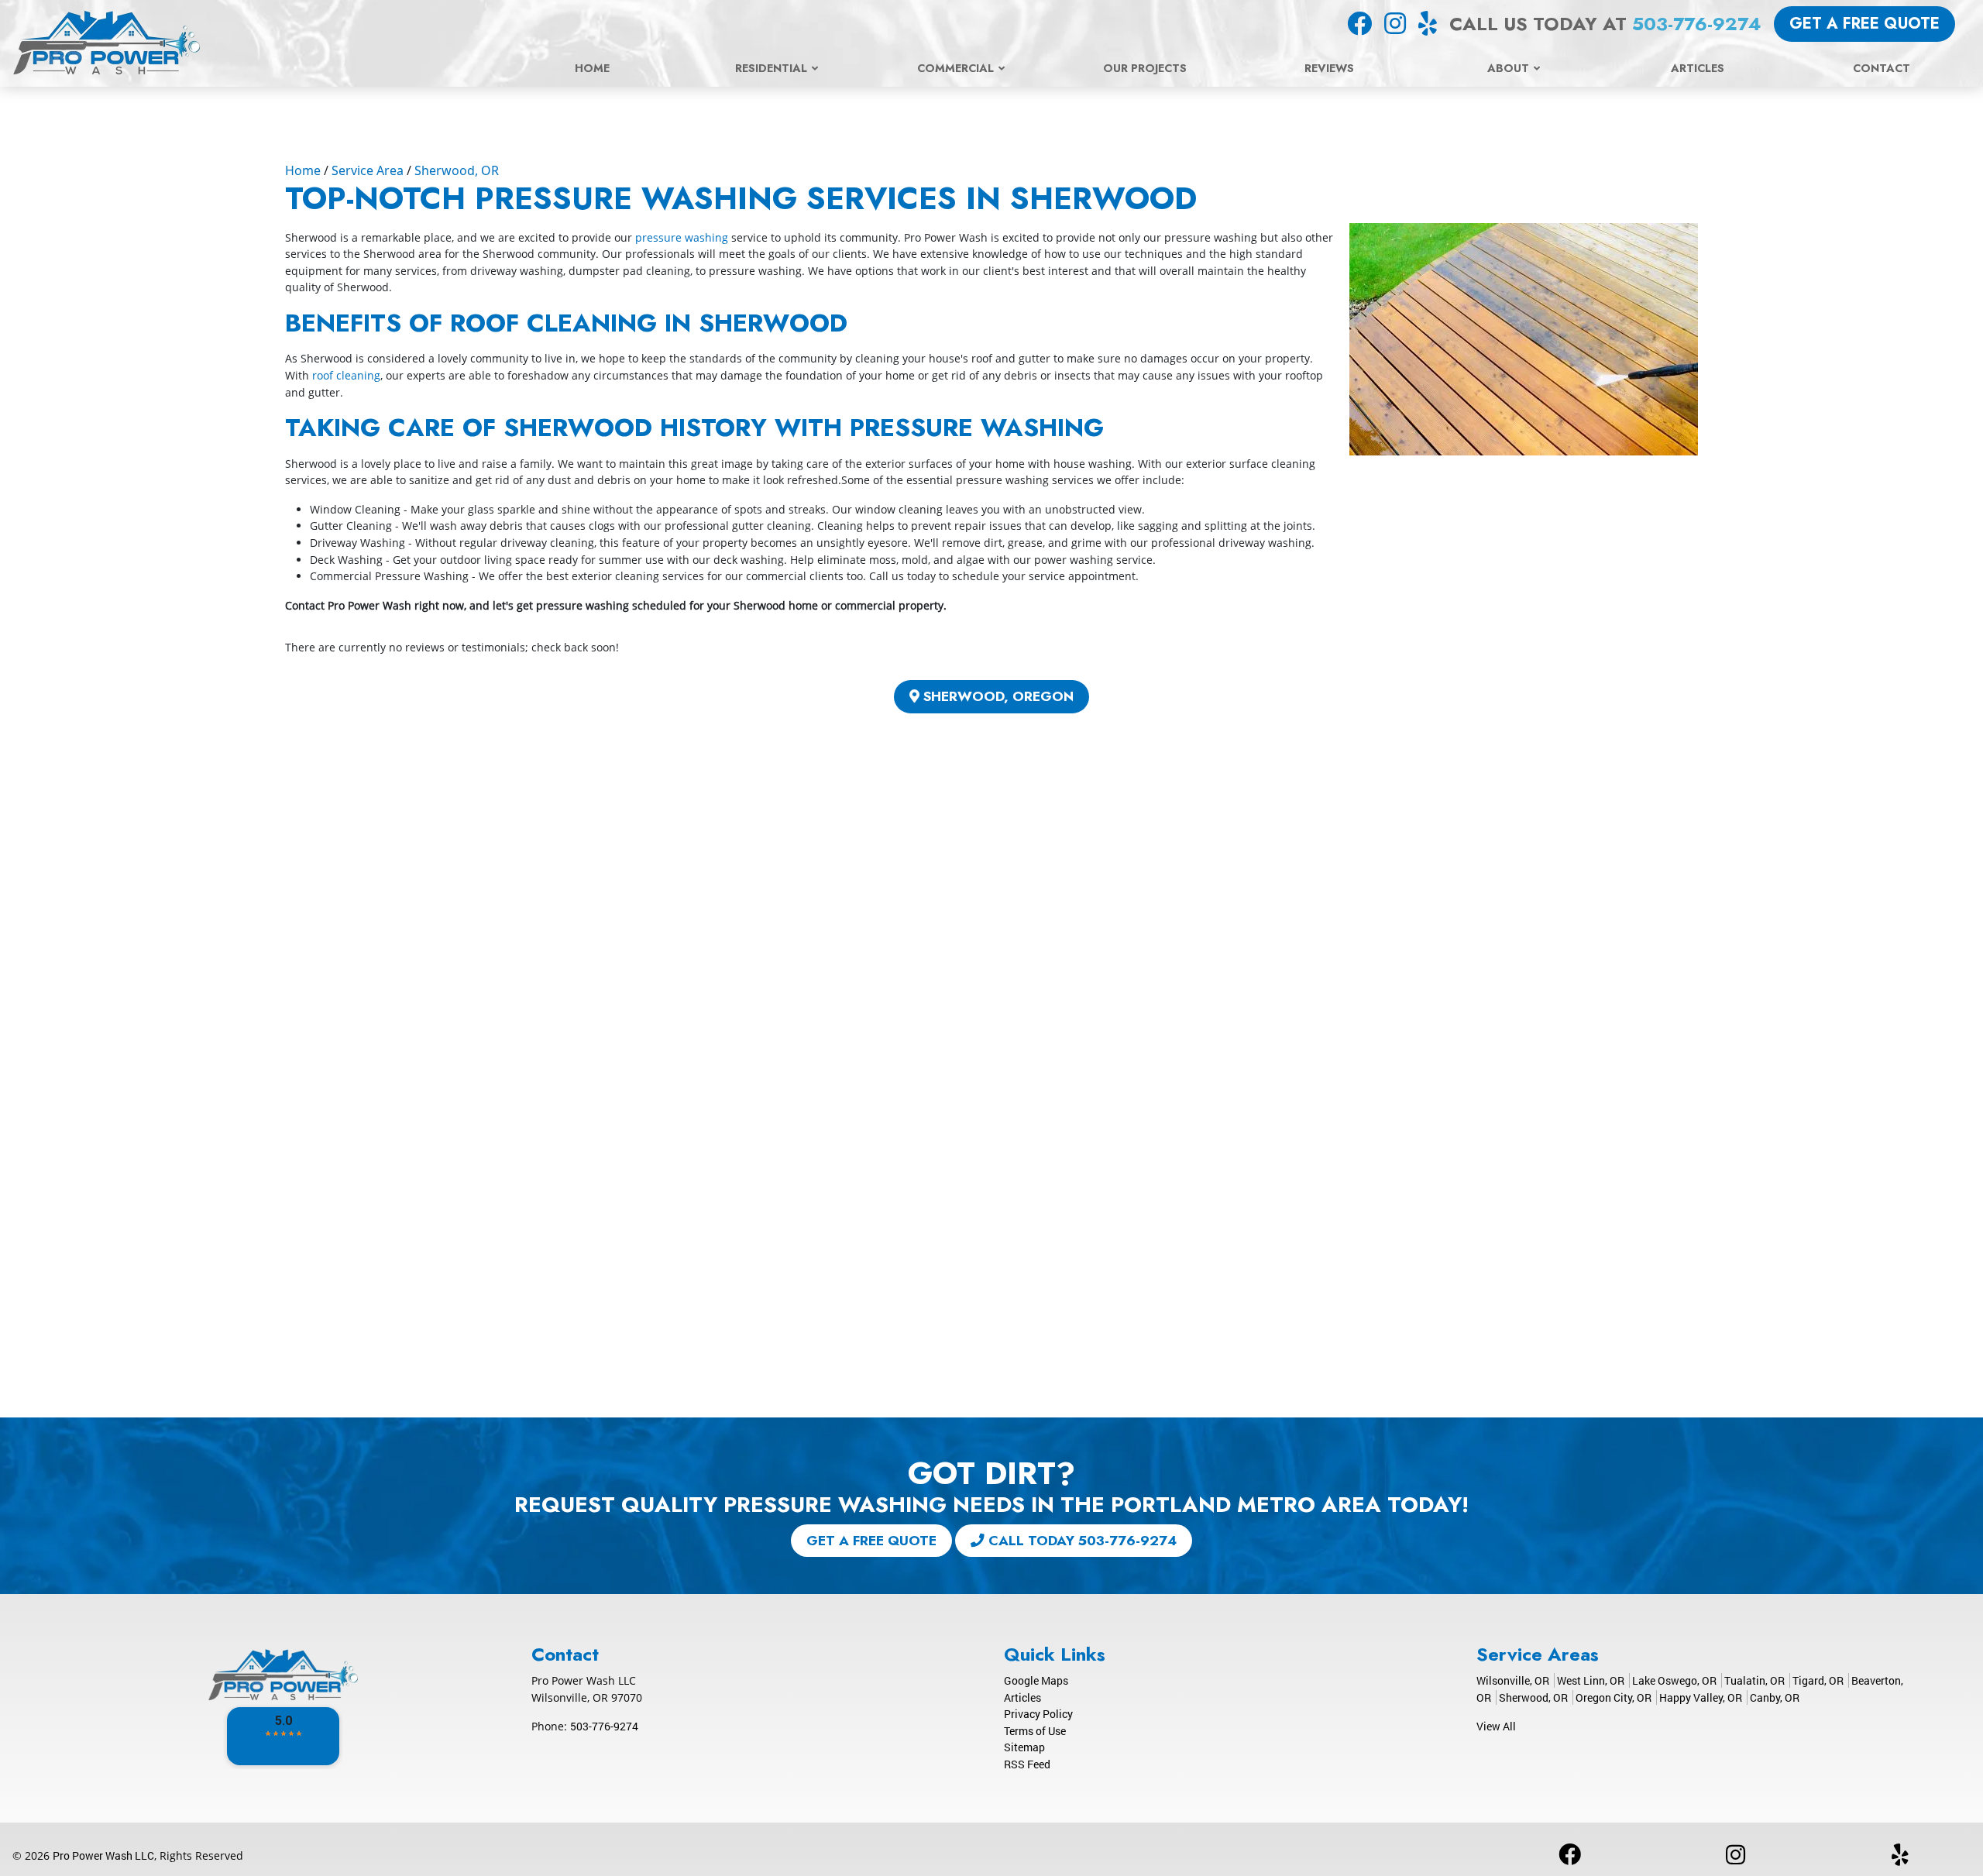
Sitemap (1024, 1747)
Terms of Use (1035, 1731)
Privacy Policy (1038, 1714)
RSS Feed (1027, 1764)
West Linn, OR (1591, 1680)
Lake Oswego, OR (1674, 1680)
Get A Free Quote (1864, 24)
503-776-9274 (1697, 24)
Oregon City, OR (1614, 1697)
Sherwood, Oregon (997, 696)
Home (303, 170)
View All (1496, 1726)
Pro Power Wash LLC (103, 1855)
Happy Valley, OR (1701, 1697)
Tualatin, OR (1754, 1680)
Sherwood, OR (457, 170)
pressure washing (682, 237)
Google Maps (1036, 1680)
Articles (1022, 1697)
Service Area (368, 170)
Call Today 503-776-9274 (1081, 1541)
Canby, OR (1775, 1697)
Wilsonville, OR (1513, 1680)
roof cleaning (345, 375)
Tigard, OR (1818, 1680)
